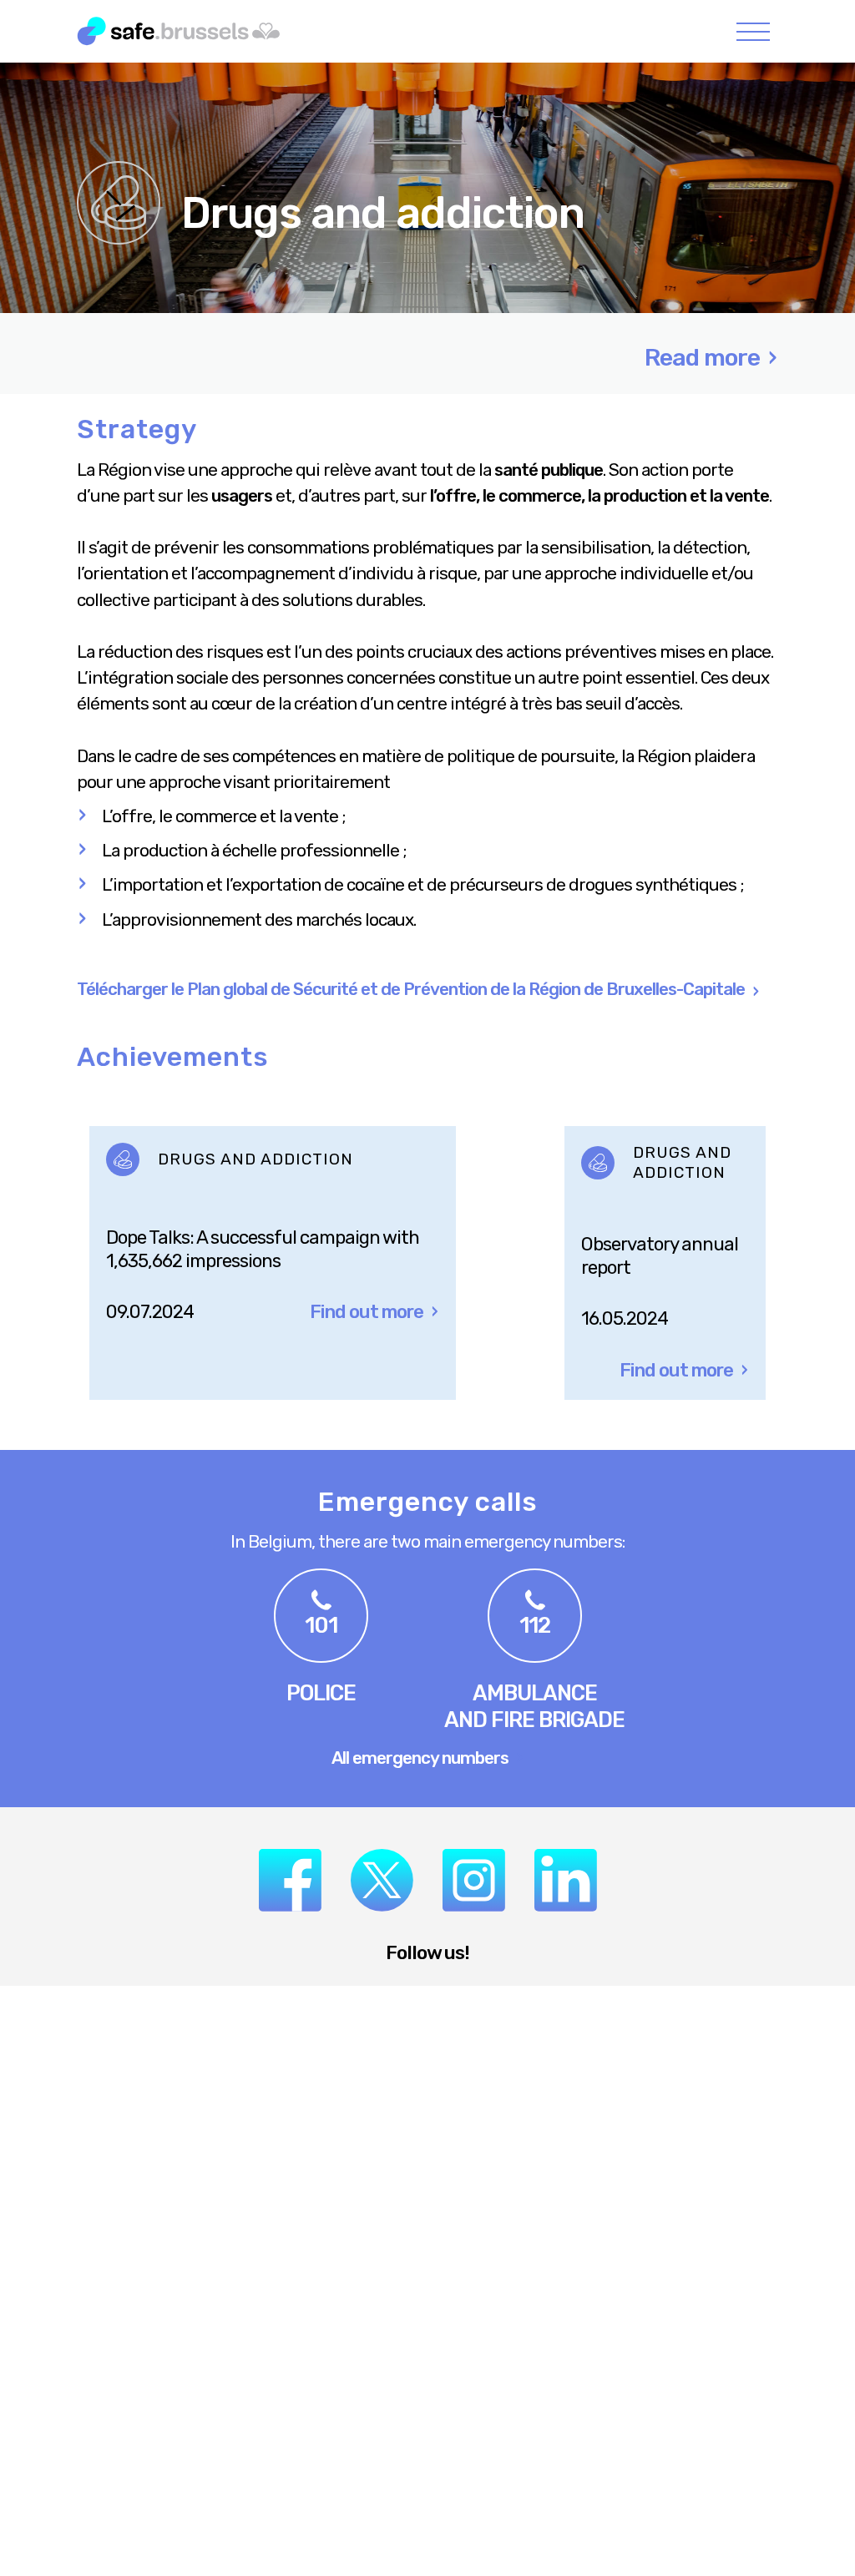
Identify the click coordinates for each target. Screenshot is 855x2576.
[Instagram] (474, 1880)
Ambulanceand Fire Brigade (534, 1706)
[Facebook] (290, 1880)
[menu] (753, 31)
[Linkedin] (566, 1880)
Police (321, 1693)
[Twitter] (382, 1880)
